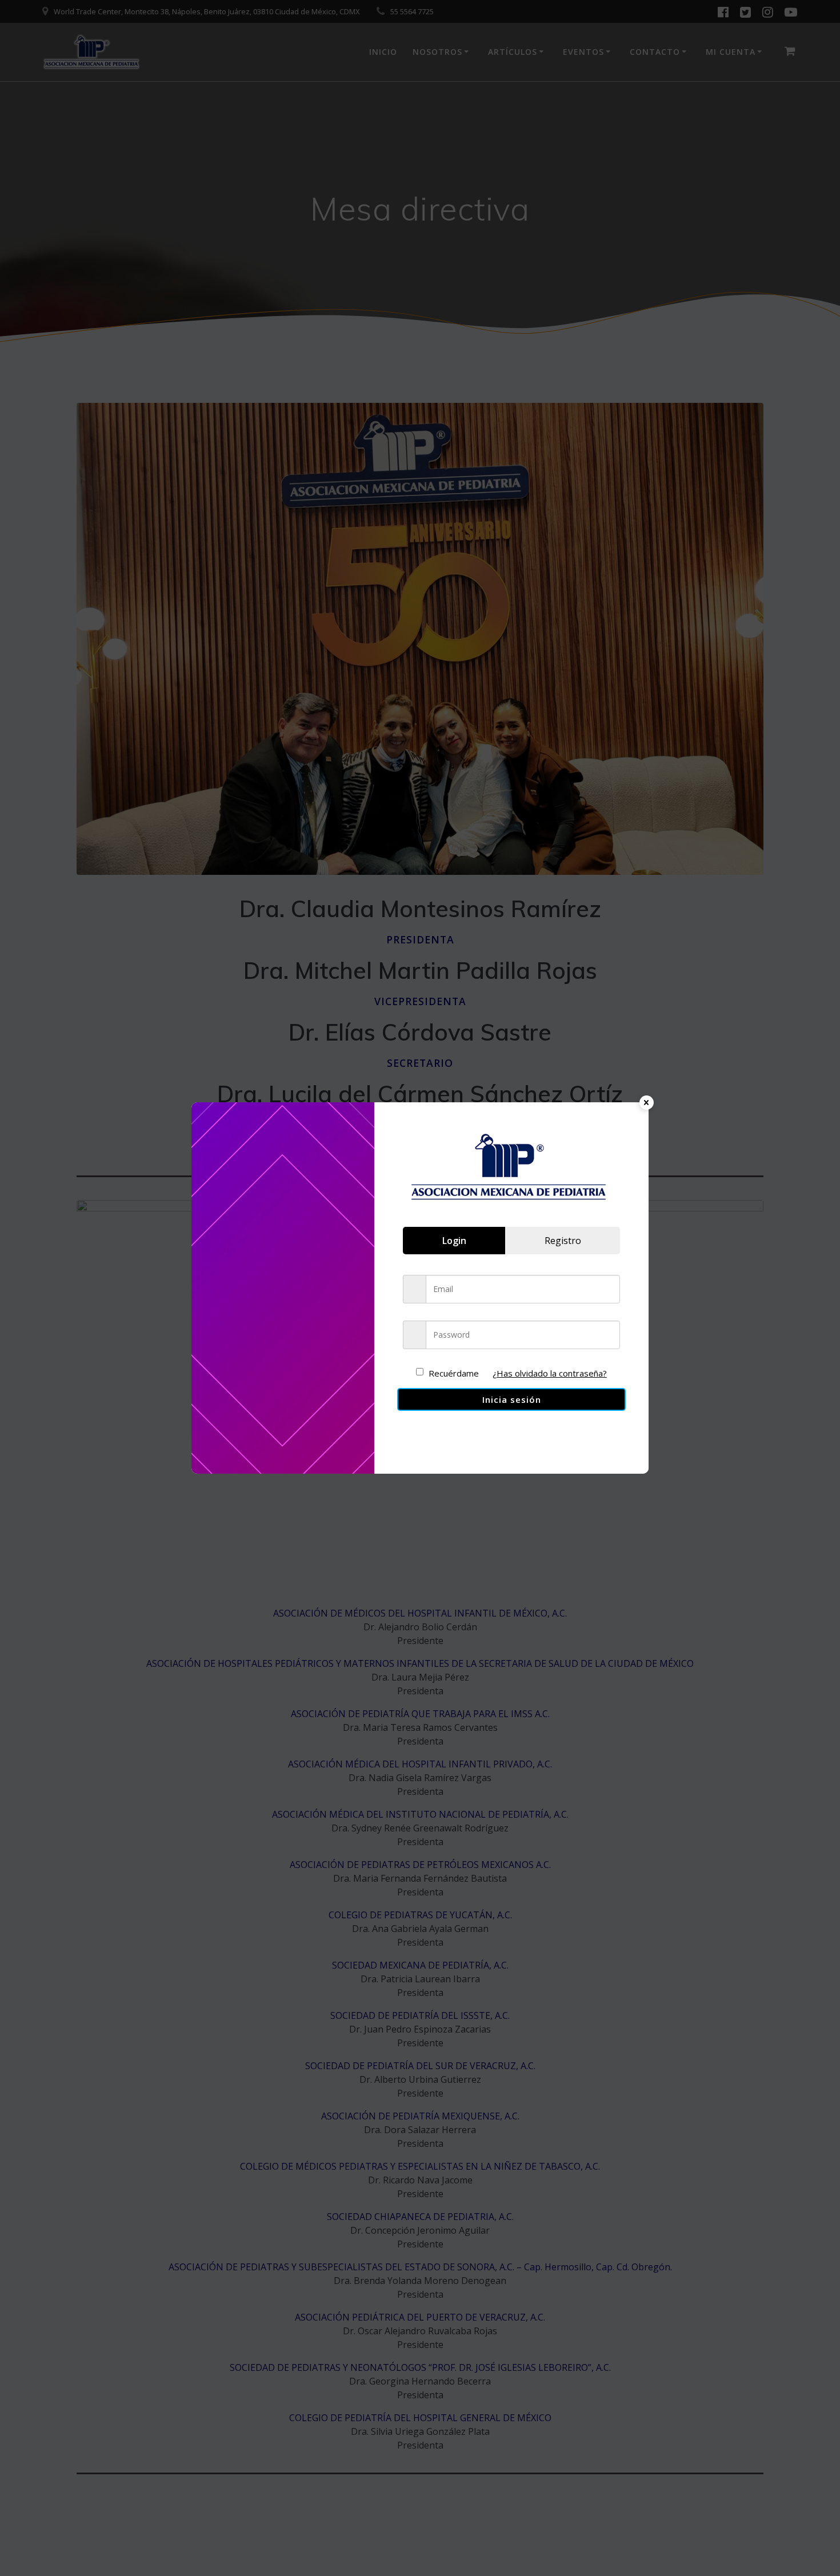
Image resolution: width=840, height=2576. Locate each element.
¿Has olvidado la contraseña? (550, 1373)
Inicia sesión (512, 1399)
